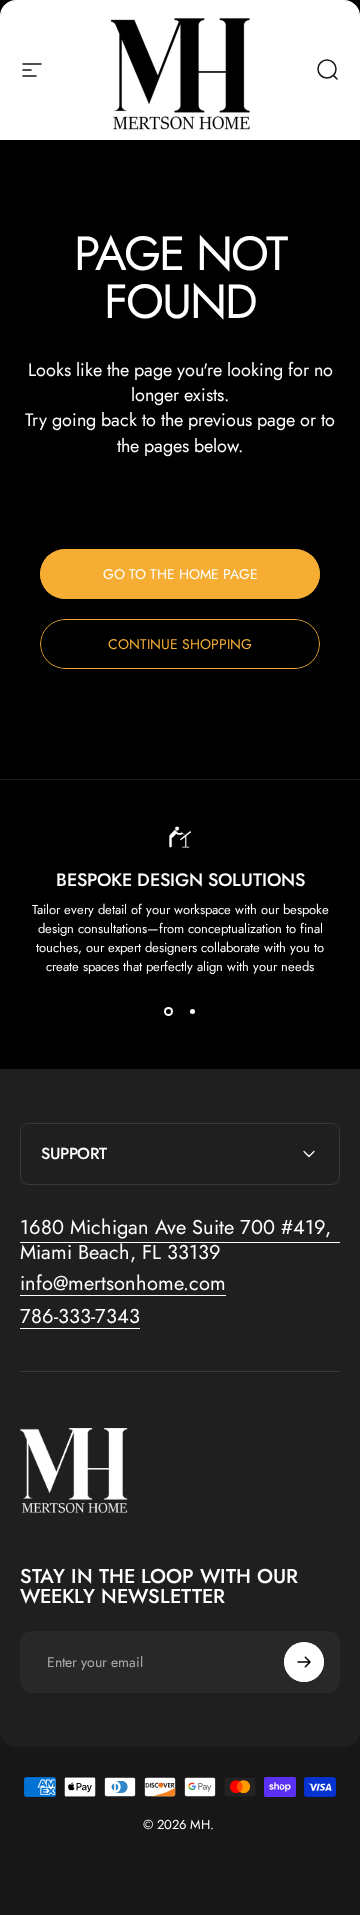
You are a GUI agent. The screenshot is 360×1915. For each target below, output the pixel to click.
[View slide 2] (192, 1012)
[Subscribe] (304, 1662)
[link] (180, 1240)
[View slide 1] (168, 1012)
